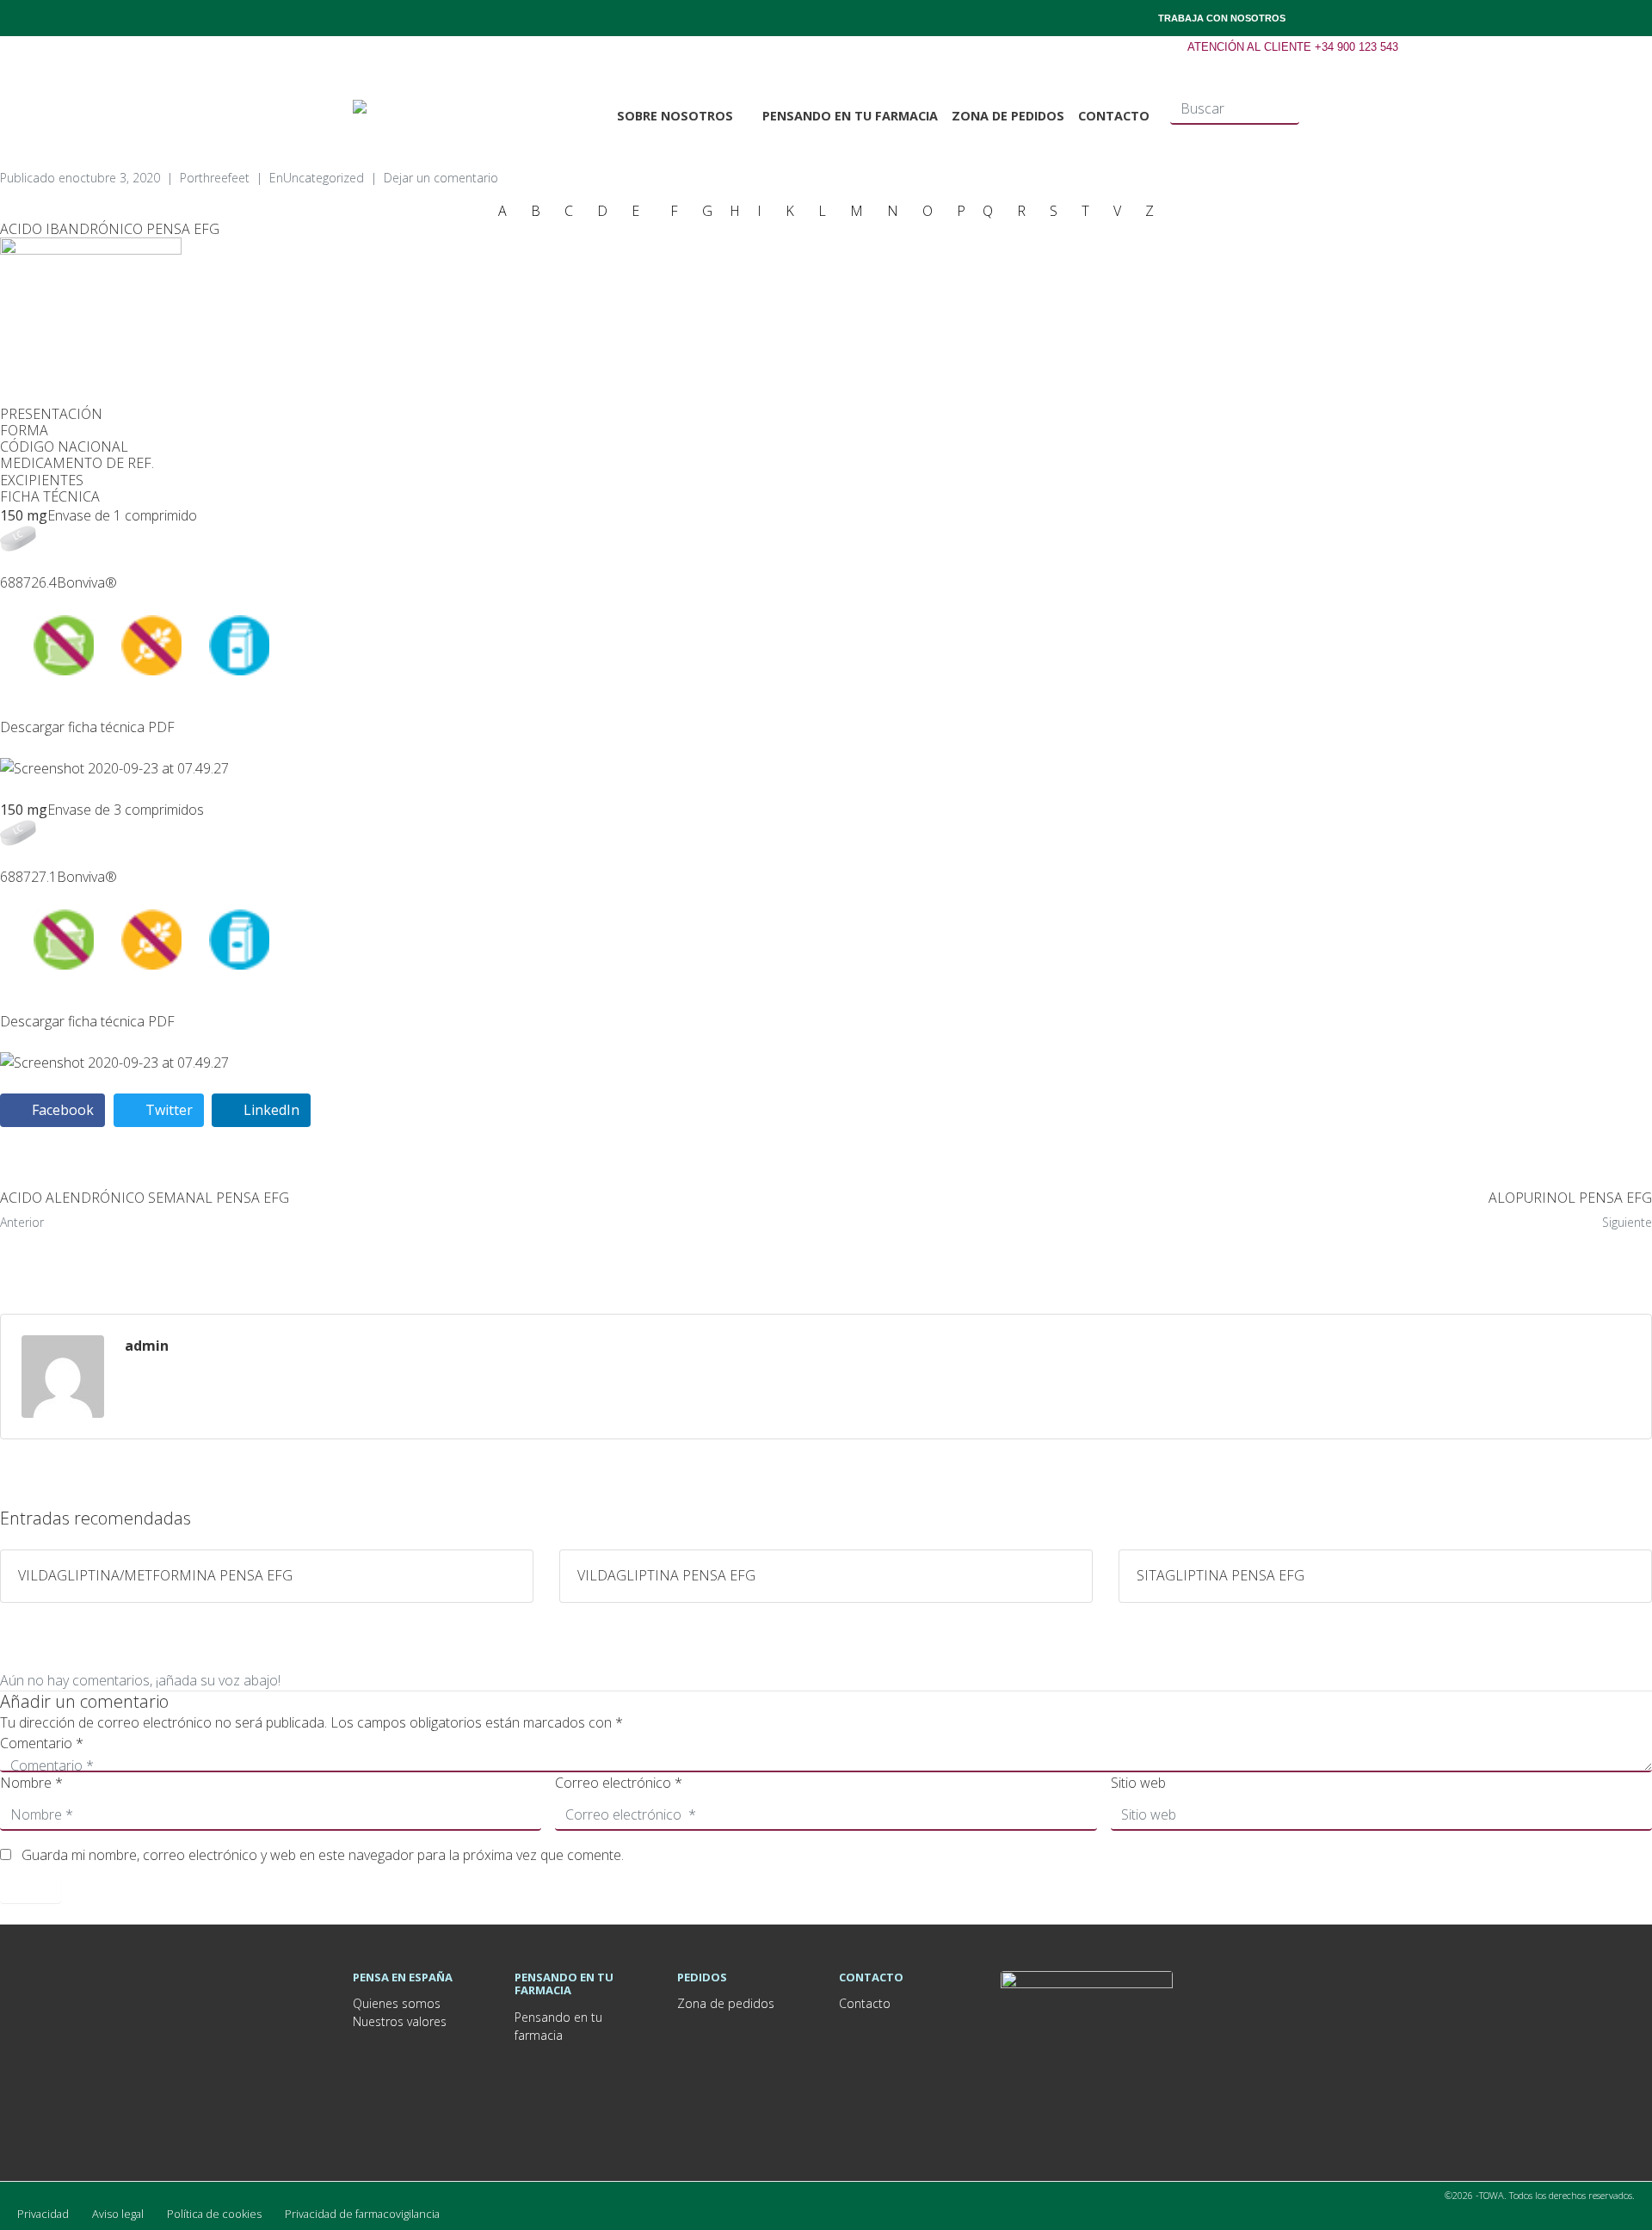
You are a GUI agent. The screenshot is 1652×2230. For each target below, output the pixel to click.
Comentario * (42, 1743)
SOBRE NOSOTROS (675, 116)
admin (147, 1346)
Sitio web (1138, 1783)
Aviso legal (118, 2214)
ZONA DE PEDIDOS (1008, 116)
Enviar (31, 1888)
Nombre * (31, 1783)
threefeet (224, 178)
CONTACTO (1114, 116)
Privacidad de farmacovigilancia (362, 2214)
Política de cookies (214, 2214)
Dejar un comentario (441, 178)
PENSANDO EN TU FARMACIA (850, 116)
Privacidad (43, 2214)
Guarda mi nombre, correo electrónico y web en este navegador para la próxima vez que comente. (323, 1855)
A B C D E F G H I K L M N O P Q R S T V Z (826, 211)
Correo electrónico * (619, 1783)
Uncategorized (324, 178)
